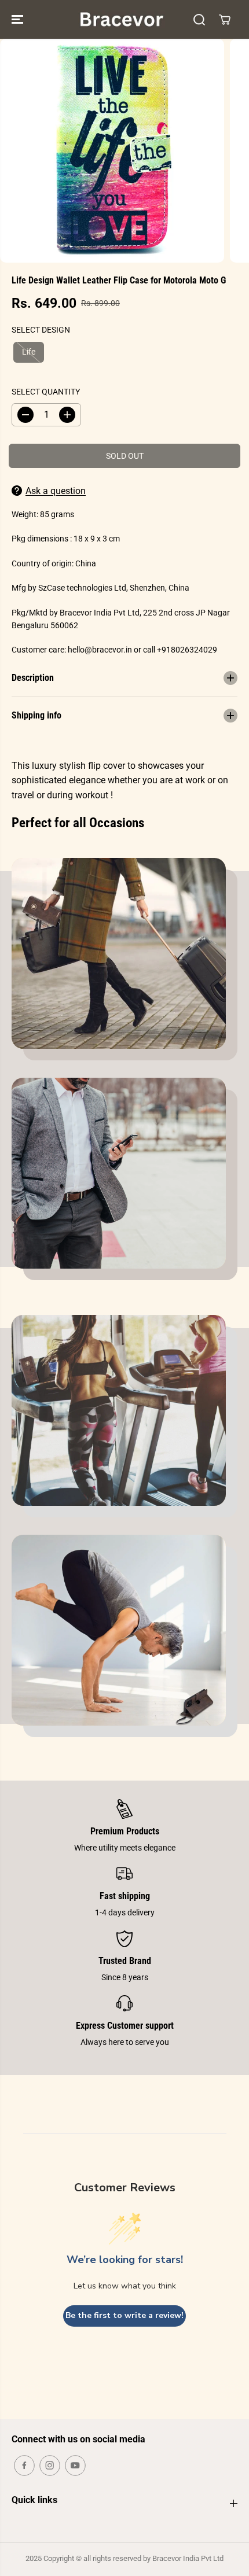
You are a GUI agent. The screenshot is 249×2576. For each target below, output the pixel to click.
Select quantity (46, 392)
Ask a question (56, 491)
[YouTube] (75, 2466)
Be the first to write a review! (124, 2315)
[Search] (199, 20)
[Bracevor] (122, 19)
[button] (19, 19)
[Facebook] (24, 2466)
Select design (41, 330)
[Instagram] (50, 2466)
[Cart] (225, 20)
